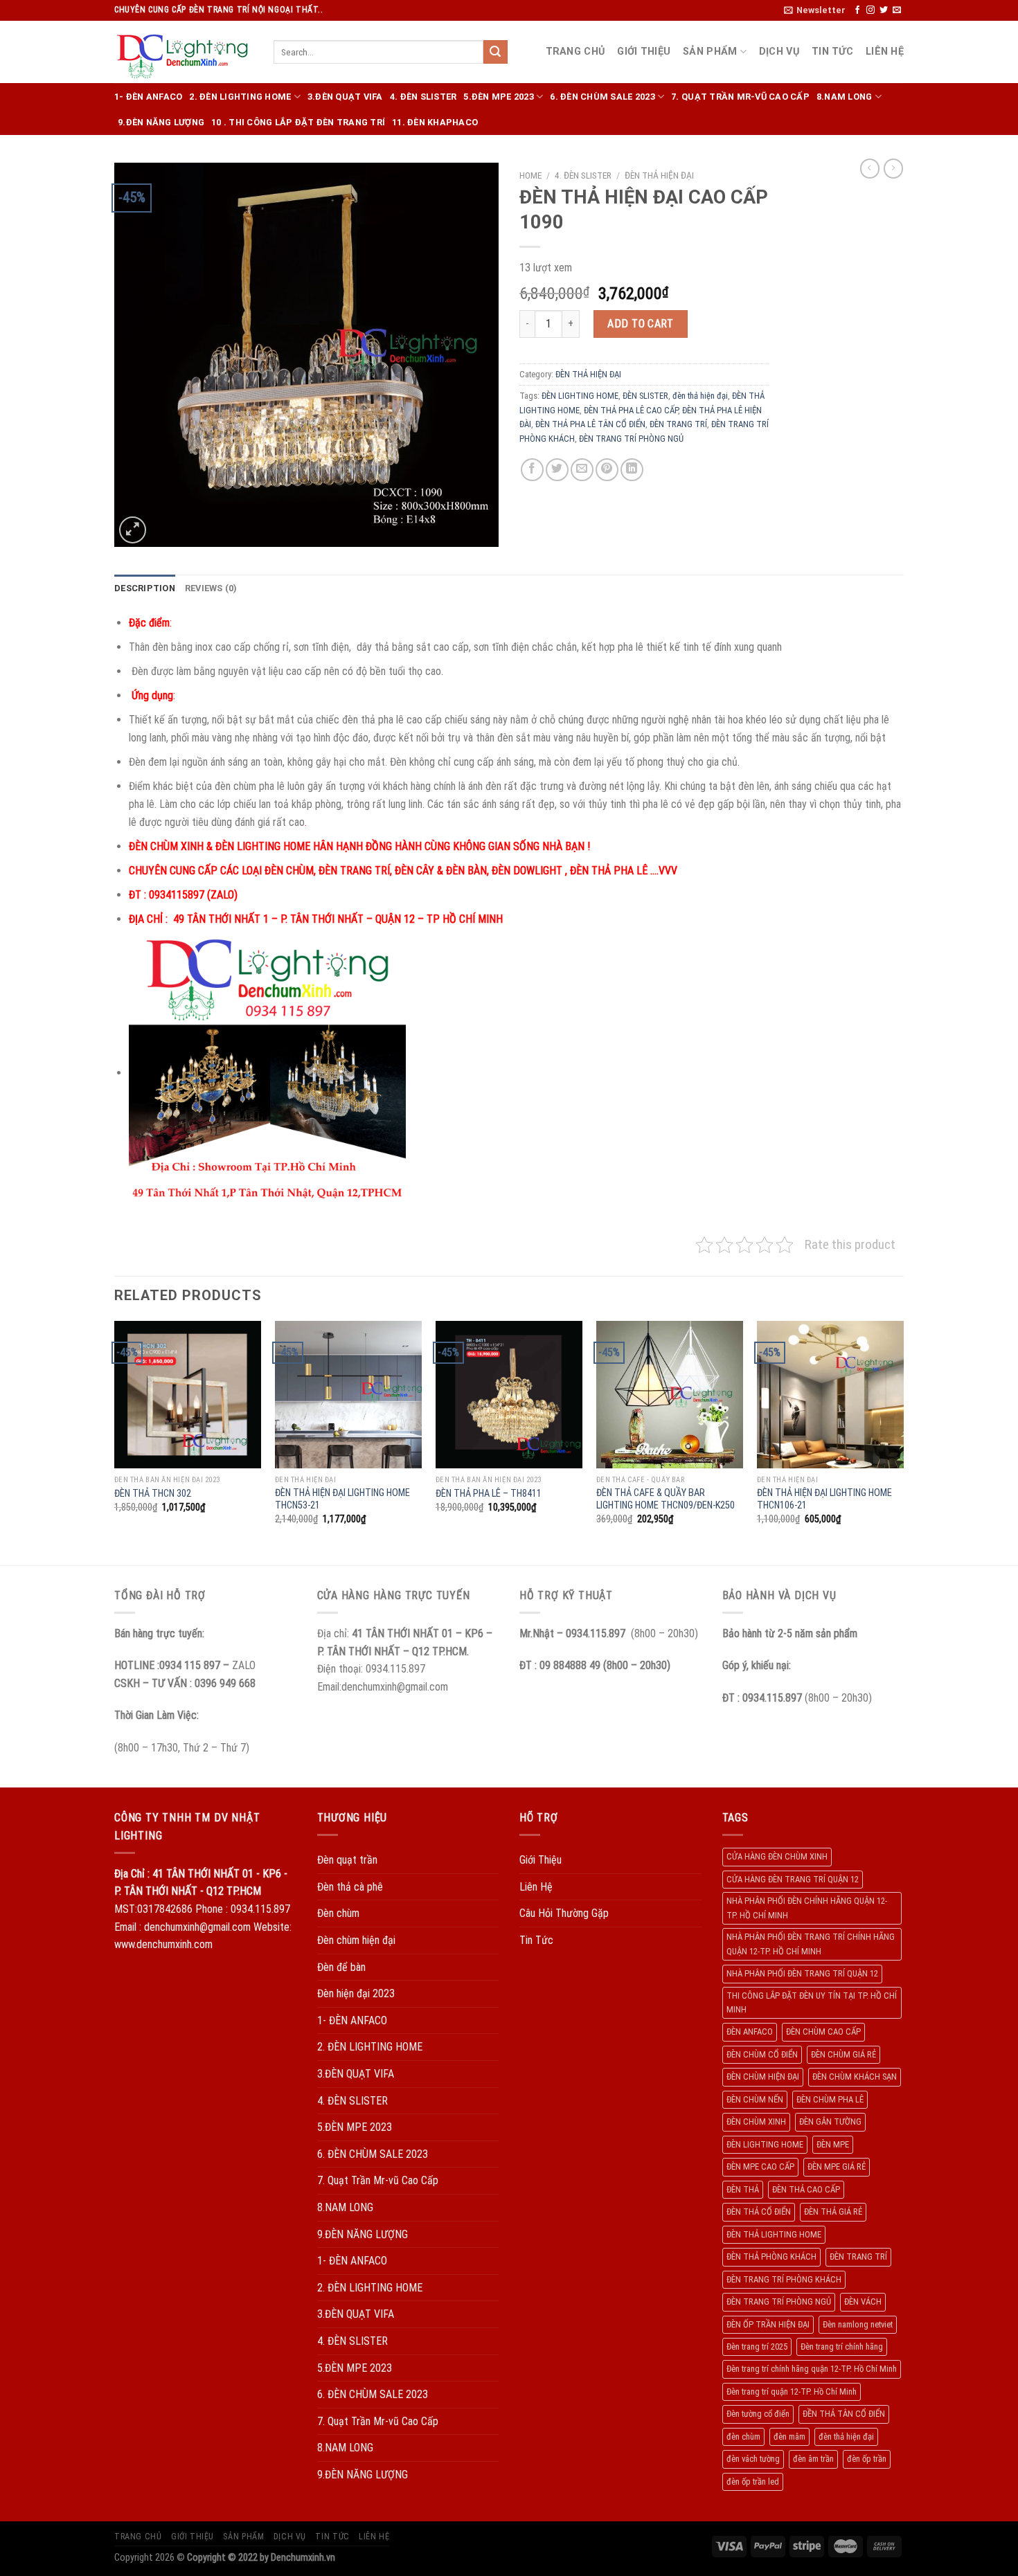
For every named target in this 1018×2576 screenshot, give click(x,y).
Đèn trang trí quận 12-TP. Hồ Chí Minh (792, 2392)
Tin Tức (832, 52)
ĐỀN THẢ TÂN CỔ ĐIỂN (844, 2414)
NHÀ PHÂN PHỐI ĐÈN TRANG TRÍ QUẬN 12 (802, 1973)
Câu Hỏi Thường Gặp (564, 1913)
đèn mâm (789, 2437)
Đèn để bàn (341, 1967)
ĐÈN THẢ (743, 2189)
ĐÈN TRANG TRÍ (678, 424)
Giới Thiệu (644, 52)
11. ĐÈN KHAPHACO (435, 122)
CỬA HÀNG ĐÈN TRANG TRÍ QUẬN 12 (793, 1879)
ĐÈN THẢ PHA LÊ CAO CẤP (631, 410)
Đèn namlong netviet (858, 2324)
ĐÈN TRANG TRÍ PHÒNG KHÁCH (784, 2279)
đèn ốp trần (867, 2459)
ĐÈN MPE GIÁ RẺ (837, 2167)
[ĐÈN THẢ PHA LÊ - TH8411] (509, 1394)
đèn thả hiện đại (700, 396)
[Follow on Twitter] (884, 10)
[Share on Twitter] (557, 470)
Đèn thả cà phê (350, 1887)
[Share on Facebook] (532, 470)
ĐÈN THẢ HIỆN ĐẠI (659, 175)
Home (530, 175)
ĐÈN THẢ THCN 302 (153, 1494)
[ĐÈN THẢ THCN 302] (188, 1394)
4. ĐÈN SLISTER (423, 97)
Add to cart (640, 324)
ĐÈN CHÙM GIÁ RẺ (843, 2054)
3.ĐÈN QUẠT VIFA (345, 97)
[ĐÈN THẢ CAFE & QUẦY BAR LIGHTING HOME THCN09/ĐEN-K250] (670, 1394)
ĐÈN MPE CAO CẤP (760, 2167)
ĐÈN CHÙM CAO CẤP (823, 2032)
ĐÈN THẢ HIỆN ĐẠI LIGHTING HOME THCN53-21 (342, 1499)
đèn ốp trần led (753, 2482)
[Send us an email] (897, 10)
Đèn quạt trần (347, 1860)
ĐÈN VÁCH (863, 2302)
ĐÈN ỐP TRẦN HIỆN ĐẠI (768, 2324)
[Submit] (495, 52)
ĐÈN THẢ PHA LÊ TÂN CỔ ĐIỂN (590, 424)
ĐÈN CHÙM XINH (756, 2122)
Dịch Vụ (779, 52)
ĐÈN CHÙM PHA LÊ (830, 2099)
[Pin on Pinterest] (607, 470)
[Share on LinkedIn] (632, 470)
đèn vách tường (753, 2459)
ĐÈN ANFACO (750, 2032)
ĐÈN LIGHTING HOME (580, 396)
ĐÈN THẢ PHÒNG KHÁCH (771, 2257)
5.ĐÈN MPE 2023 (499, 97)
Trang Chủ (575, 52)
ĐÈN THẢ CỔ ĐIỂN (759, 2212)
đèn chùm (743, 2437)
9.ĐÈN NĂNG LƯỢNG (161, 122)
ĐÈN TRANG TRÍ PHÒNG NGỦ (631, 439)
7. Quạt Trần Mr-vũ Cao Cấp (740, 97)
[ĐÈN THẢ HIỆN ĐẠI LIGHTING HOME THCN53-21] (348, 1394)
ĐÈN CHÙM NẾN (755, 2099)
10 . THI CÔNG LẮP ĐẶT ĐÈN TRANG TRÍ (298, 122)
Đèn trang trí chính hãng (842, 2347)
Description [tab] (145, 588)
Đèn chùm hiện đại (356, 1940)
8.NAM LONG (845, 97)
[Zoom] (133, 530)
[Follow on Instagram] (870, 10)
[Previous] (115, 1442)
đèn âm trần (813, 2459)
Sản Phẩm (710, 52)
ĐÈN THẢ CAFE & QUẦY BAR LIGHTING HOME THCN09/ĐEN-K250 (666, 1499)
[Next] (903, 1442)
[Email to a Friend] (582, 470)
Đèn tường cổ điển (758, 2414)
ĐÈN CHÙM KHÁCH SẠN (855, 2077)
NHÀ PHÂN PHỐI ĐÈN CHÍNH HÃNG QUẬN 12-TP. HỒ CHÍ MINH (807, 1908)
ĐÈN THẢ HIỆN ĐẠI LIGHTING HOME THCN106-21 (824, 1499)
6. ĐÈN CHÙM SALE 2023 (602, 97)
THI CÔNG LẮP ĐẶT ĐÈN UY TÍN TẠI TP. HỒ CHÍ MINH (812, 2002)
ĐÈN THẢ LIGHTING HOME (774, 2234)
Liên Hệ (885, 52)
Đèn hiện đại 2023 (356, 1993)
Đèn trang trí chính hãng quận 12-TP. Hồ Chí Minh (812, 2369)
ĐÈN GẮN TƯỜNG (830, 2122)
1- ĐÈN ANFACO (148, 97)
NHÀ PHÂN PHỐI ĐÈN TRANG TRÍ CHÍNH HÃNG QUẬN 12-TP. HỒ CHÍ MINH (811, 1944)
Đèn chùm (338, 1913)
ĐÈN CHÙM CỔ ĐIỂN (762, 2054)
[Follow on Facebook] (857, 10)
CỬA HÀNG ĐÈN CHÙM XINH (777, 1856)
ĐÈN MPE (833, 2144)
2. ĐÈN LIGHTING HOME (240, 97)
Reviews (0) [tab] (211, 588)
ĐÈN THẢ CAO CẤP (806, 2189)
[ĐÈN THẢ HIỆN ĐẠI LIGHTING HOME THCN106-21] (830, 1394)
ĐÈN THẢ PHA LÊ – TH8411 (489, 1494)
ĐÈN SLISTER (645, 396)
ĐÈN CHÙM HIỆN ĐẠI (763, 2077)
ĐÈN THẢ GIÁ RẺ (833, 2212)
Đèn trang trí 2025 (757, 2347)
